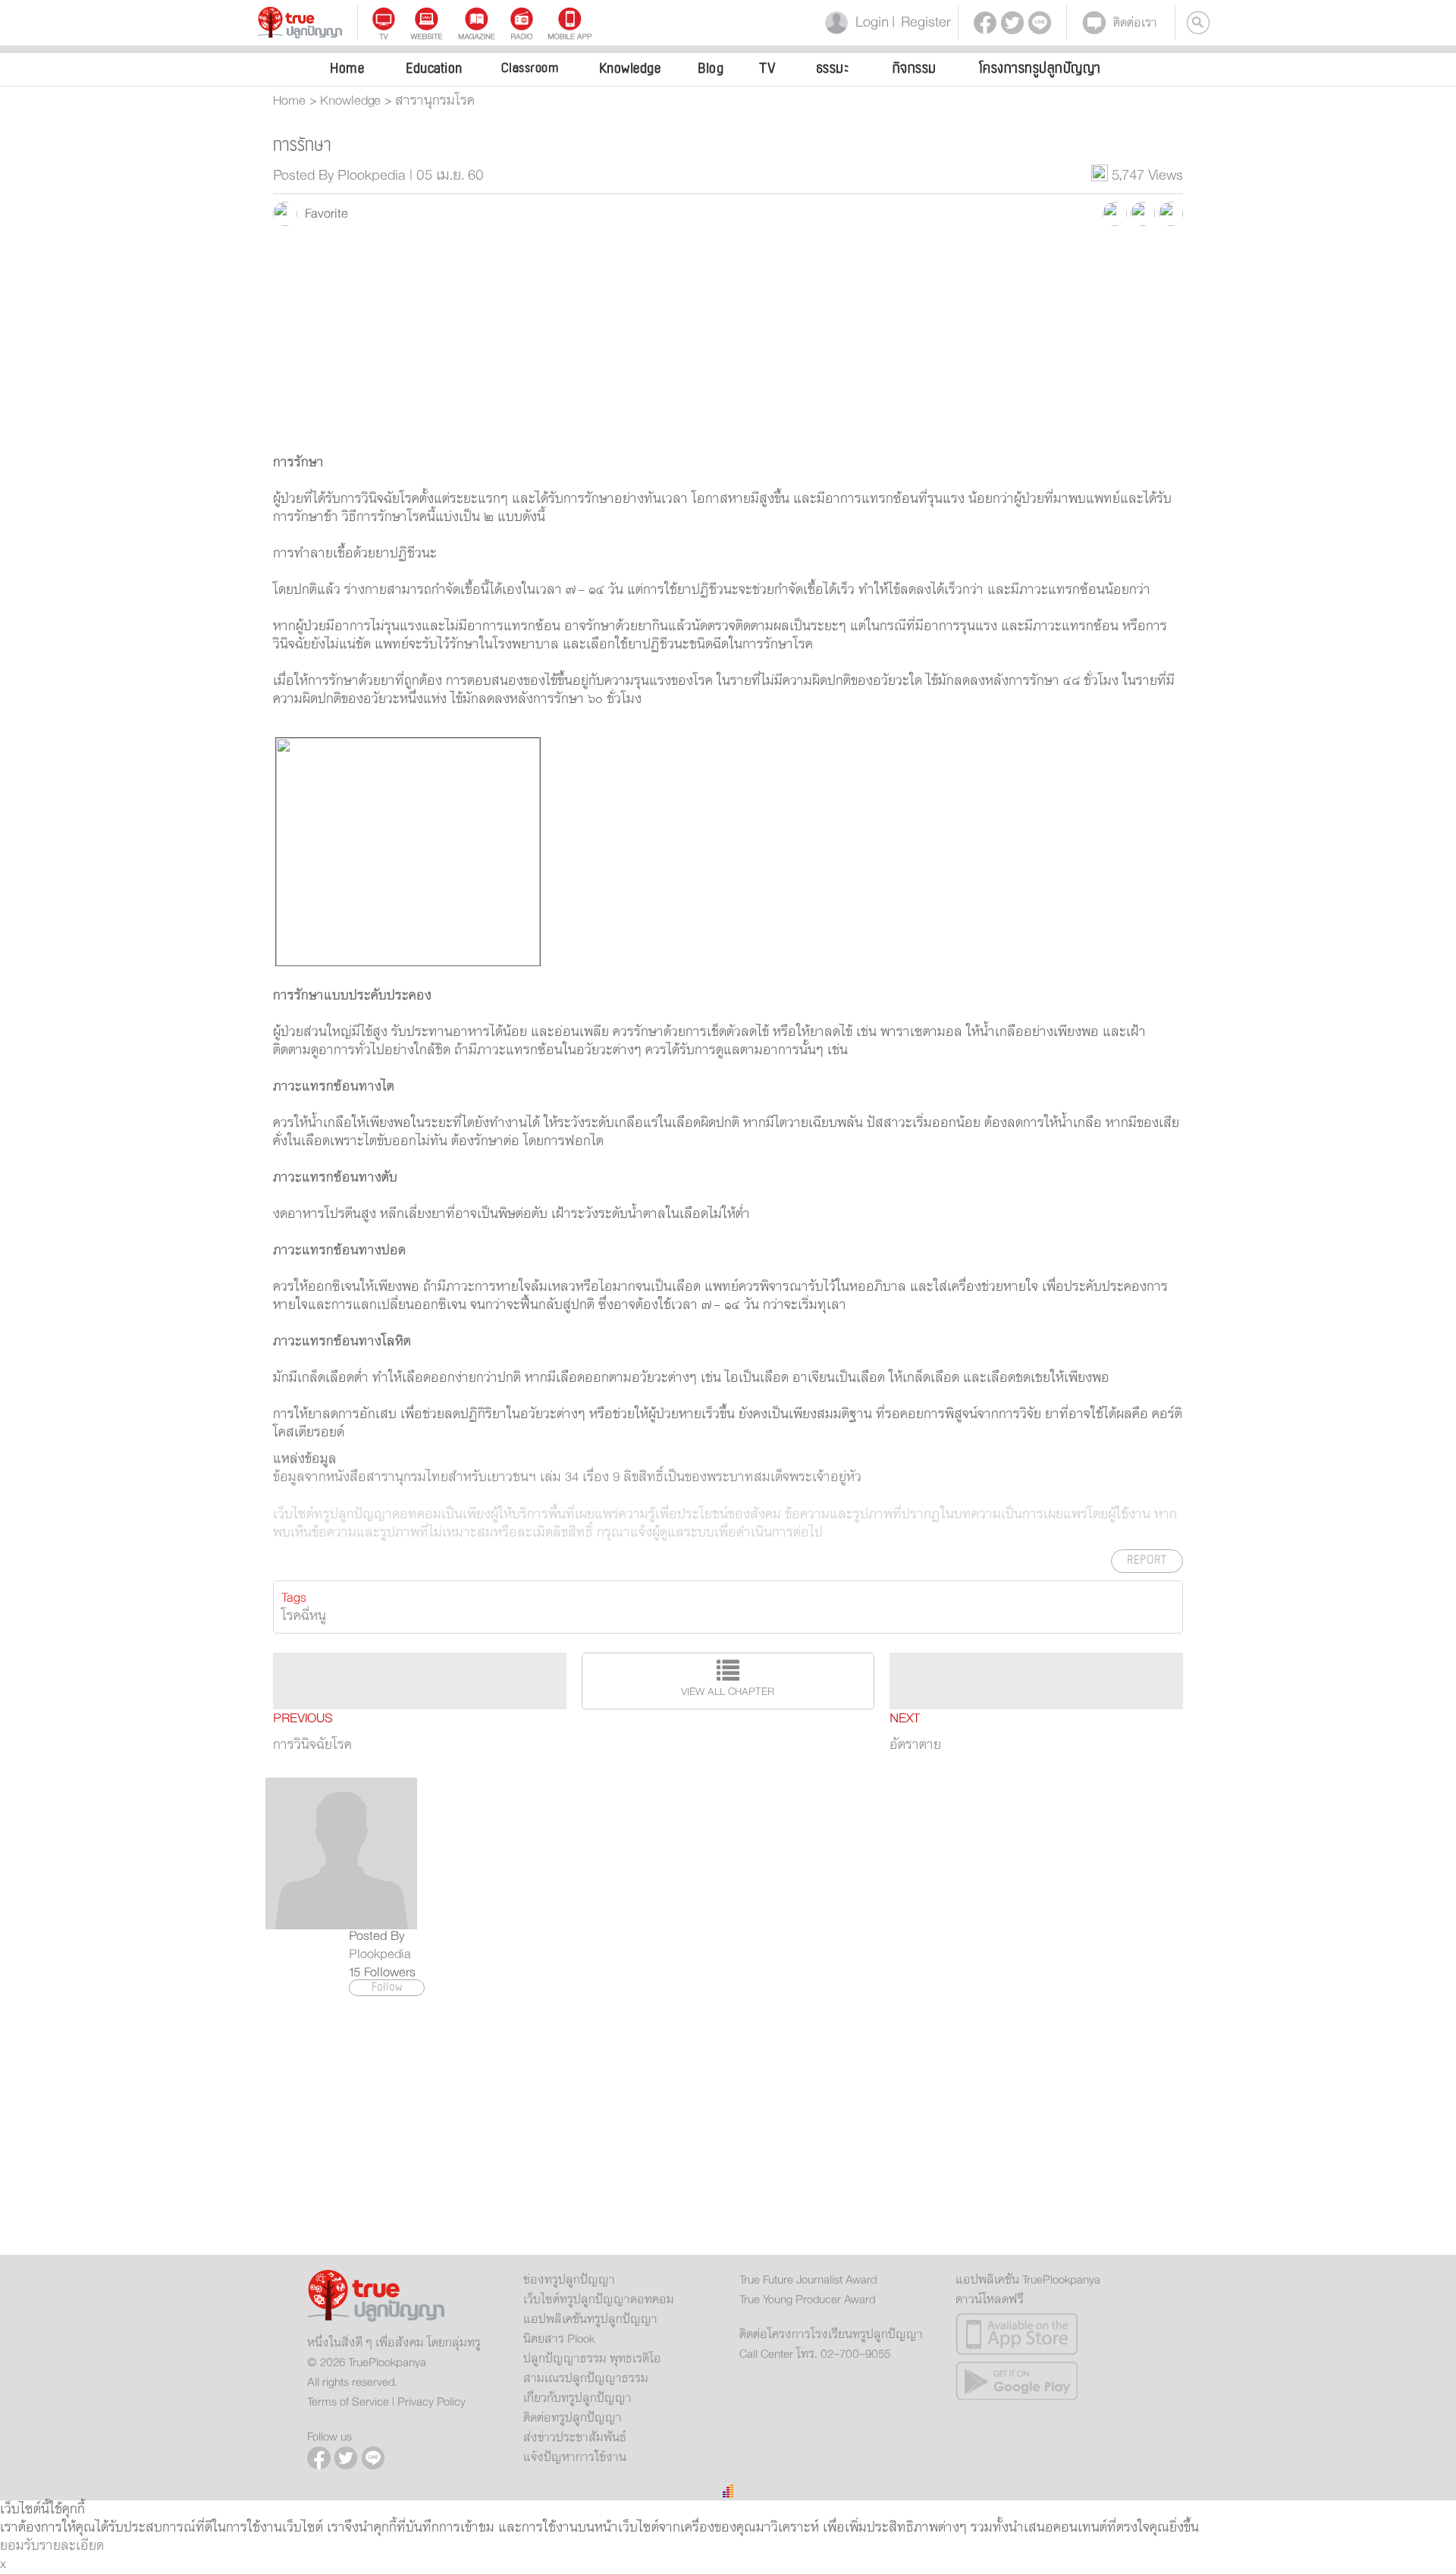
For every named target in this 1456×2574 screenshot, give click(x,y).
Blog (711, 68)
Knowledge (630, 68)
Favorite (323, 214)
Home (347, 68)
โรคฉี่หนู (304, 1616)
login (869, 22)
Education (434, 68)
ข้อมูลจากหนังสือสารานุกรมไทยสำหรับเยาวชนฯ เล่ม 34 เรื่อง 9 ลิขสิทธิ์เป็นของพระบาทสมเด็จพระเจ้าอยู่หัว (567, 1477)
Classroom (530, 68)
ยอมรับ (20, 2546)
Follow (387, 1988)
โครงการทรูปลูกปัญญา (1040, 68)
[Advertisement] (728, 347)
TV (767, 68)
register (921, 22)
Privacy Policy (431, 2402)
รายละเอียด (72, 2546)
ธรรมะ (833, 68)
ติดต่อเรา (1135, 23)
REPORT (1147, 1560)
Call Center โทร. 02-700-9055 (815, 2354)
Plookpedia (380, 1954)
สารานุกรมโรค (435, 101)
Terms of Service (348, 2402)
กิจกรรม (915, 68)
